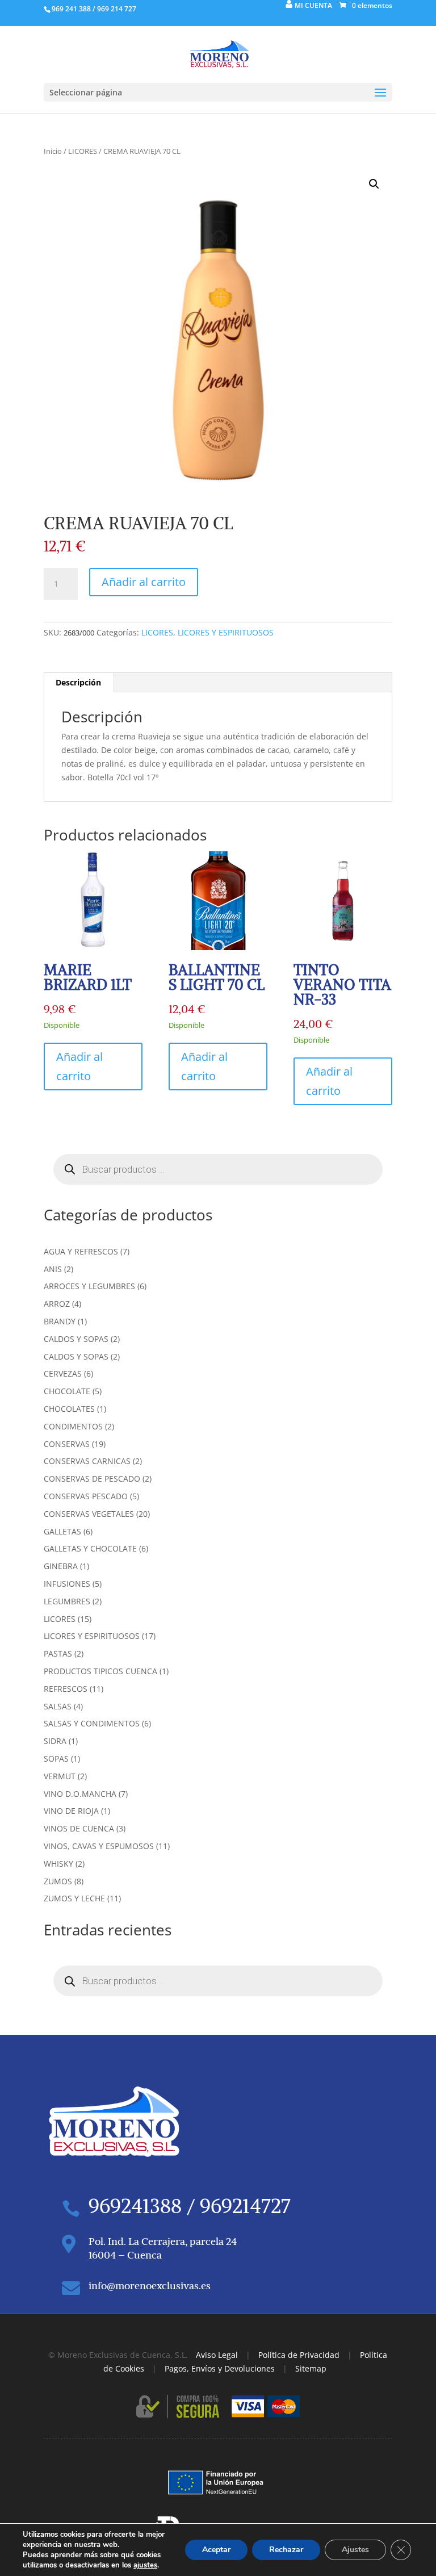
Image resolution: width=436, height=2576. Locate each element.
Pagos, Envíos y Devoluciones (220, 2368)
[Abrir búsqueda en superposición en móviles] (218, 1169)
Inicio (53, 151)
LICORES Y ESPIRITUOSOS (226, 632)
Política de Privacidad (299, 2355)
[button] (374, 184)
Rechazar (286, 2550)
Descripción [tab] (78, 682)
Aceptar (216, 2550)
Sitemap (311, 2368)
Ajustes (355, 2550)
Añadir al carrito (144, 582)
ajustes (145, 2565)
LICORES (83, 151)
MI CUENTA (313, 5)
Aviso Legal (217, 2355)
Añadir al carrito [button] (79, 1066)
